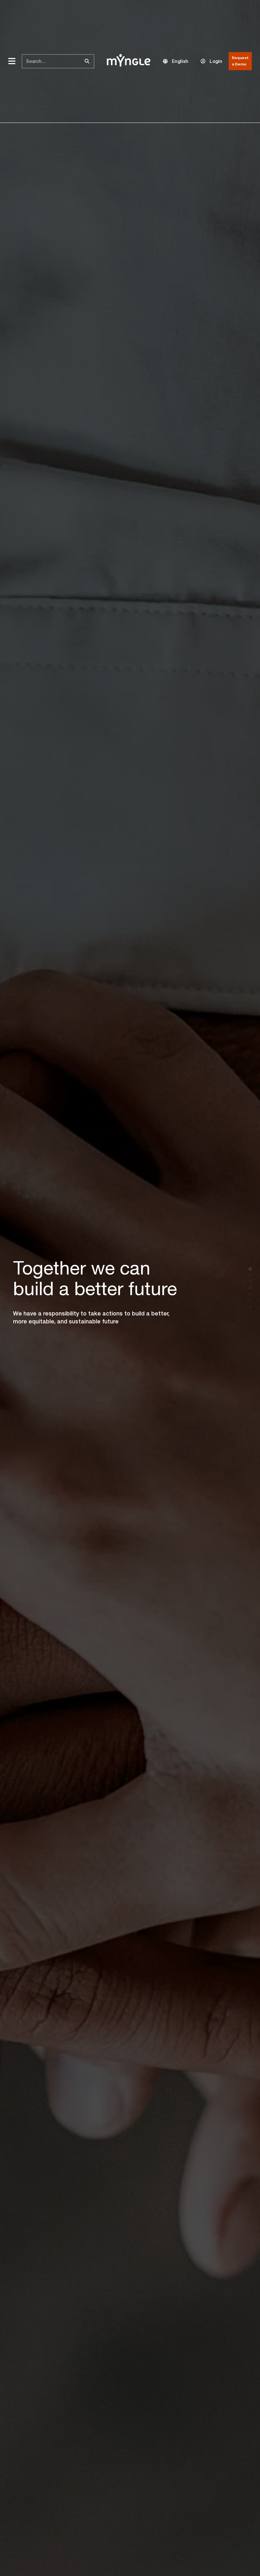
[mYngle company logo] (129, 60)
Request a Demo (240, 61)
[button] (176, 61)
